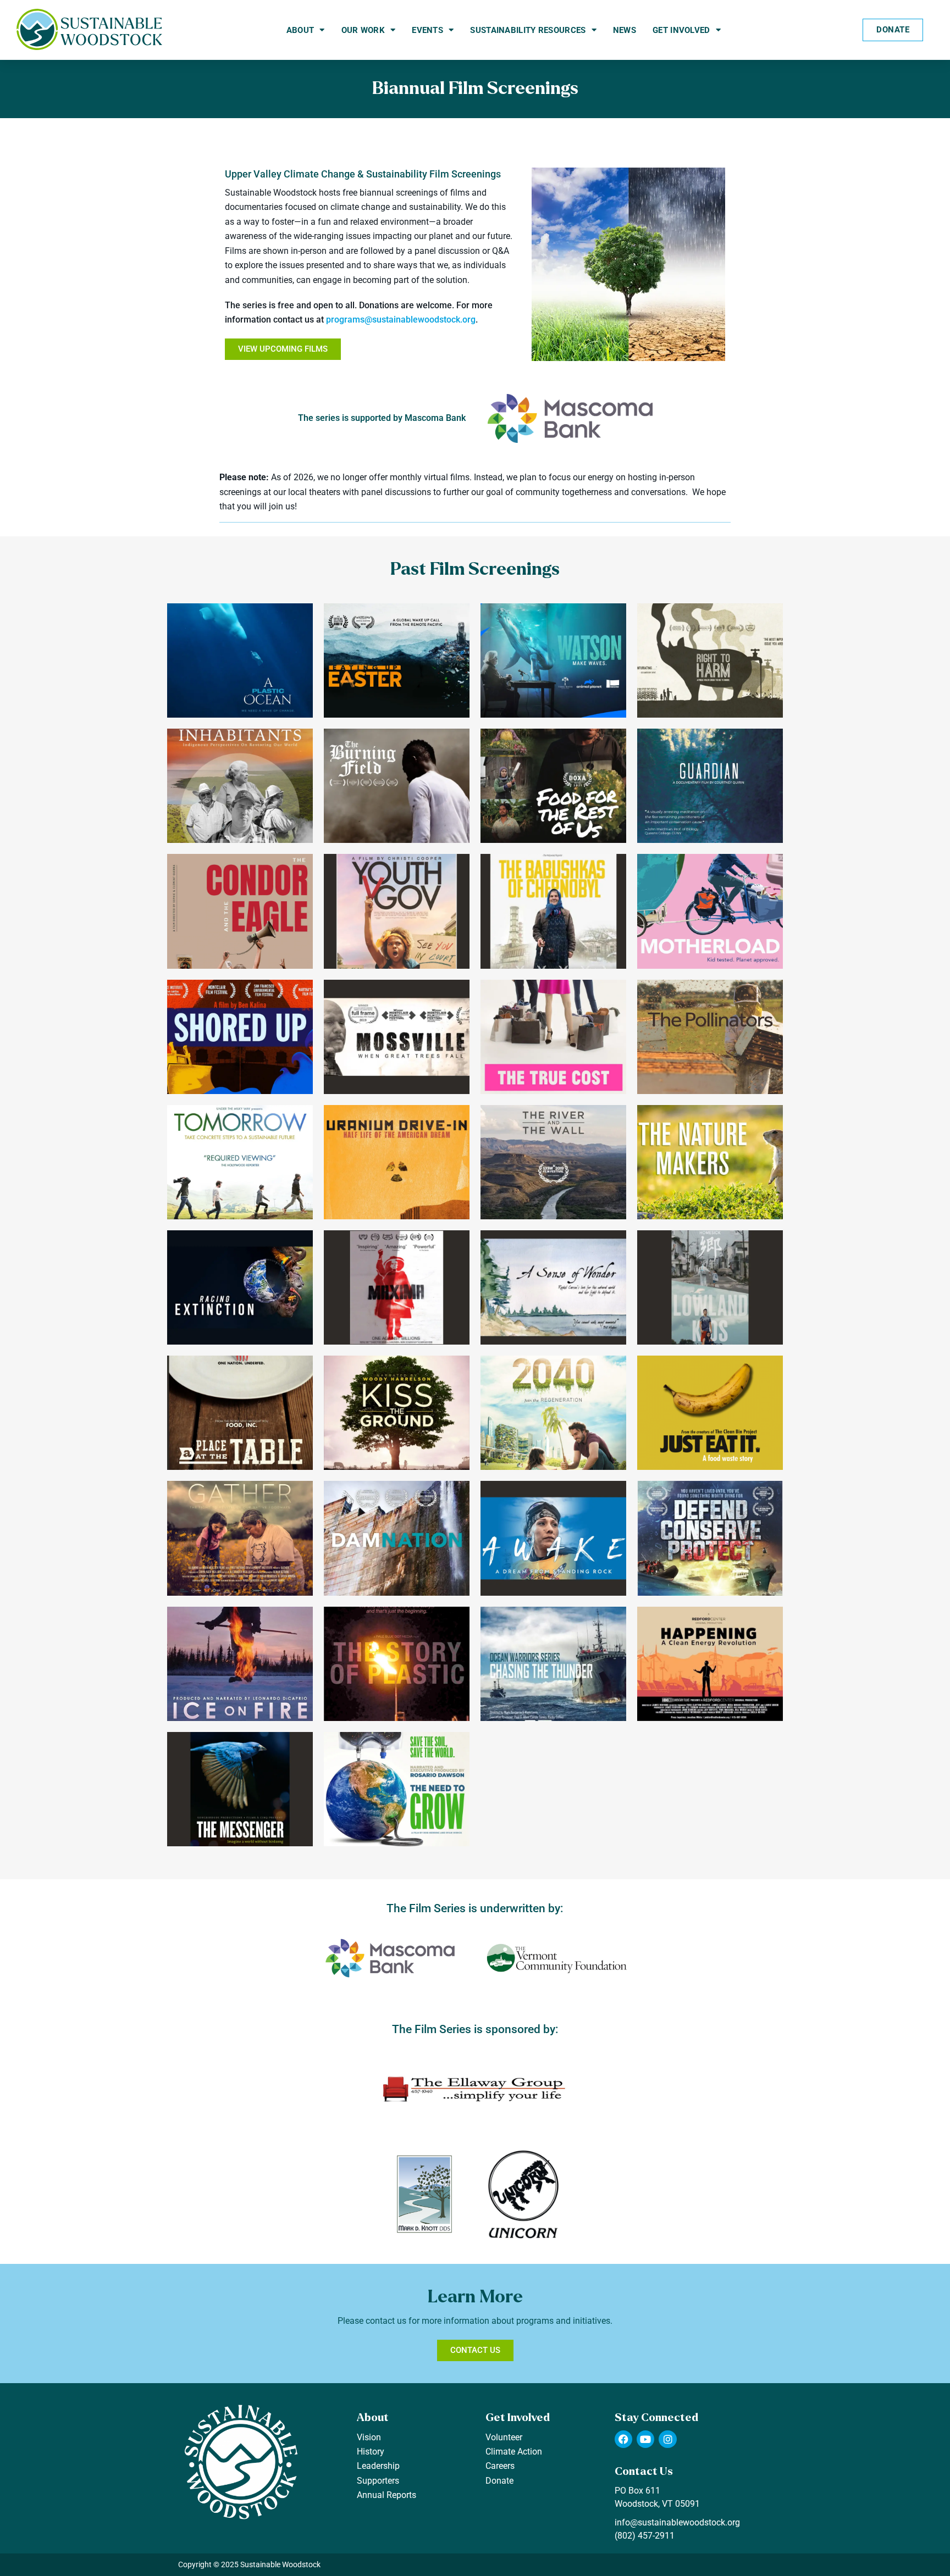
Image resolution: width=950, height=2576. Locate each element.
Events (427, 30)
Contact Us (644, 2471)
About (300, 30)
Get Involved (681, 30)
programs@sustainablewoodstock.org (401, 320)
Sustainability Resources (528, 30)
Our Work (363, 30)
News (625, 30)
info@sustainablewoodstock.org (677, 2522)
